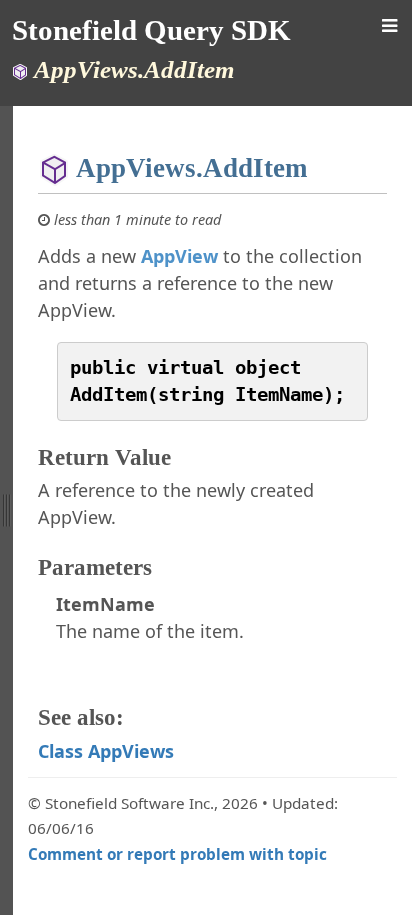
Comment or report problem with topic (177, 854)
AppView (179, 256)
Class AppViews (106, 751)
